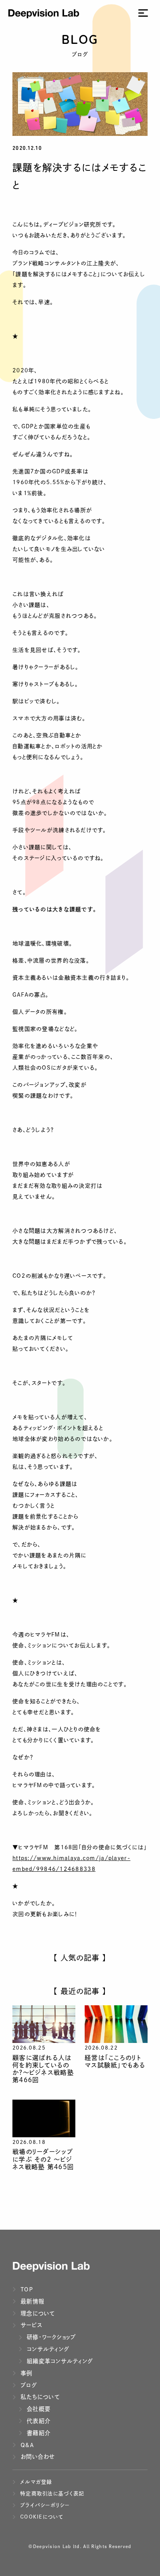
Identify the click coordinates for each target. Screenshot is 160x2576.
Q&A (26, 2445)
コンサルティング (47, 2349)
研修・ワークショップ (50, 2337)
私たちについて (39, 2397)
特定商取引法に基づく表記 (51, 2493)
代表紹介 (38, 2421)
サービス (30, 2325)
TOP (26, 2289)
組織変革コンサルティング (59, 2361)
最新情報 (31, 2301)
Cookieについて (41, 2517)
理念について (37, 2313)
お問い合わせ (37, 2457)
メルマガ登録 (35, 2482)
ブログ (28, 2385)
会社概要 (38, 2409)
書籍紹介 (38, 2433)
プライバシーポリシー (44, 2505)
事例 (26, 2373)
